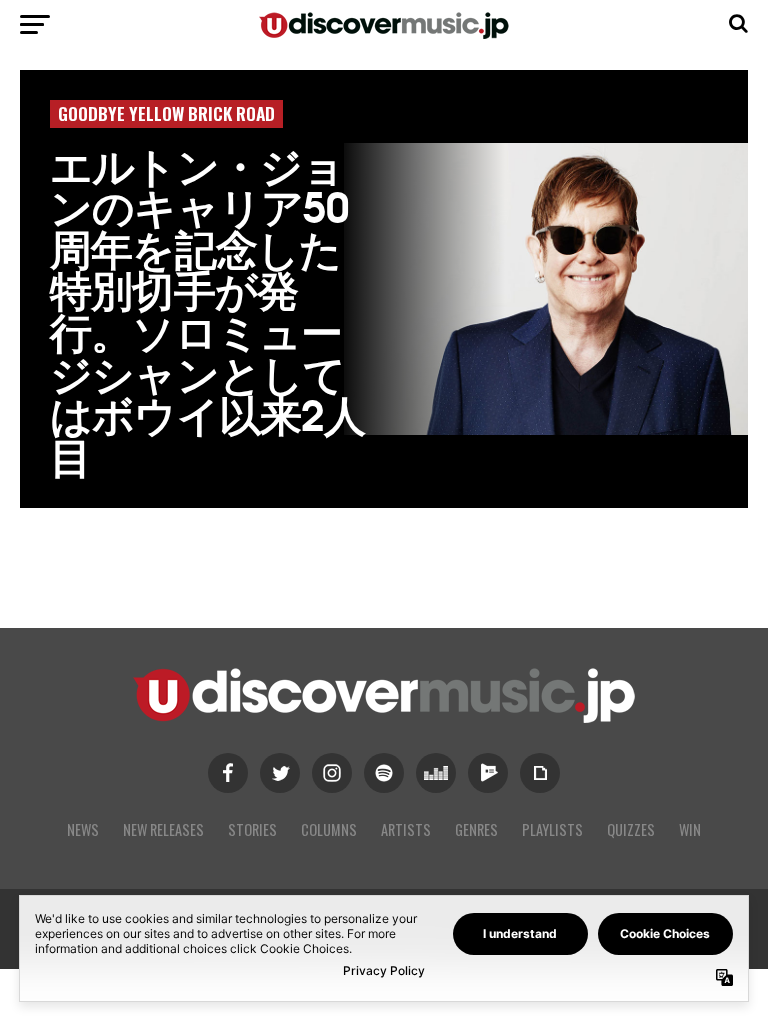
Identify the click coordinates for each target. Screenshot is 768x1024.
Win (690, 829)
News (83, 829)
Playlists (552, 829)
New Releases (163, 829)
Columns (329, 829)
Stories (252, 829)
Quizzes (631, 829)
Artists (406, 829)
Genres (476, 829)
